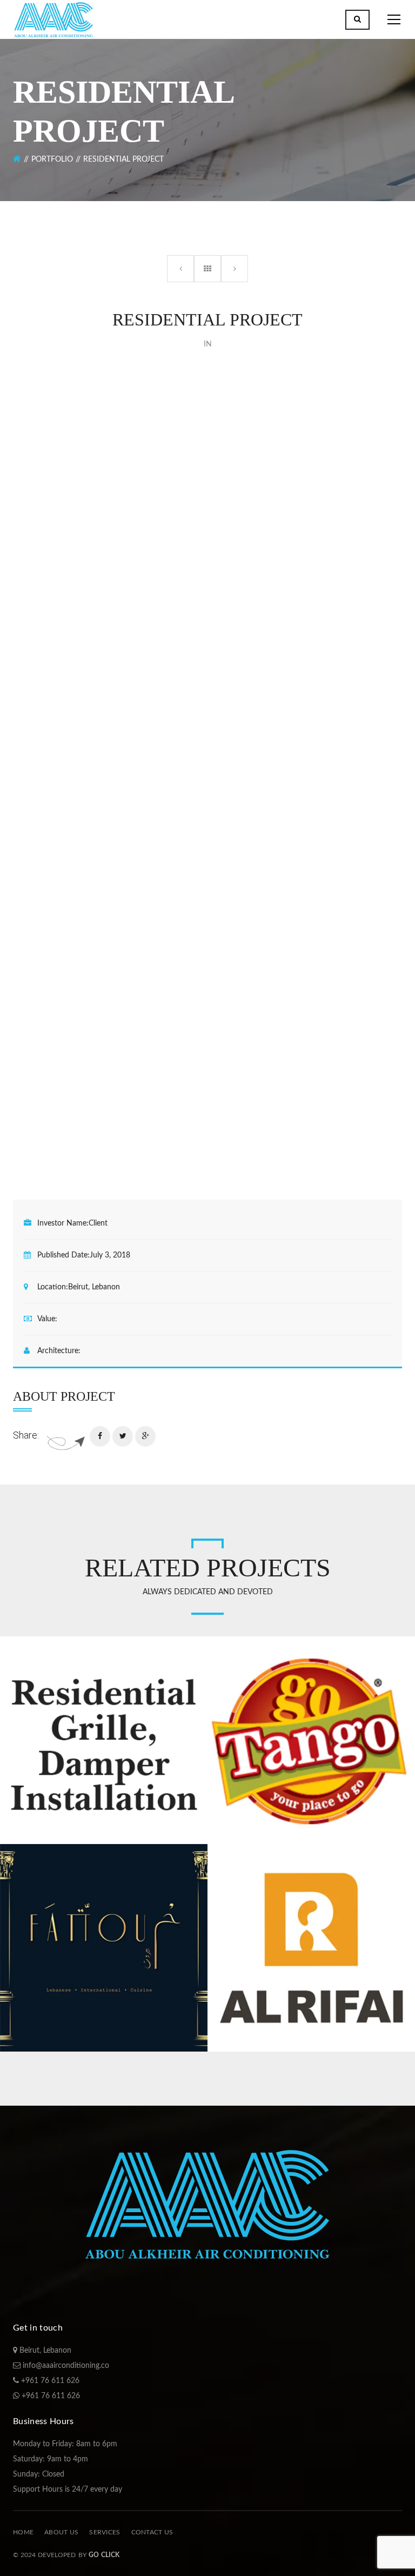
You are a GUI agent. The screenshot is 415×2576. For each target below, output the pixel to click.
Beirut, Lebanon (44, 2351)
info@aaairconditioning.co (65, 2366)
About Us (61, 2532)
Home (23, 2532)
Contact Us (152, 2532)
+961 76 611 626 (49, 2381)
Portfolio (52, 159)
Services (105, 2532)
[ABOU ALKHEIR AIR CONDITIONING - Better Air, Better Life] (53, 22)
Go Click (104, 2555)
